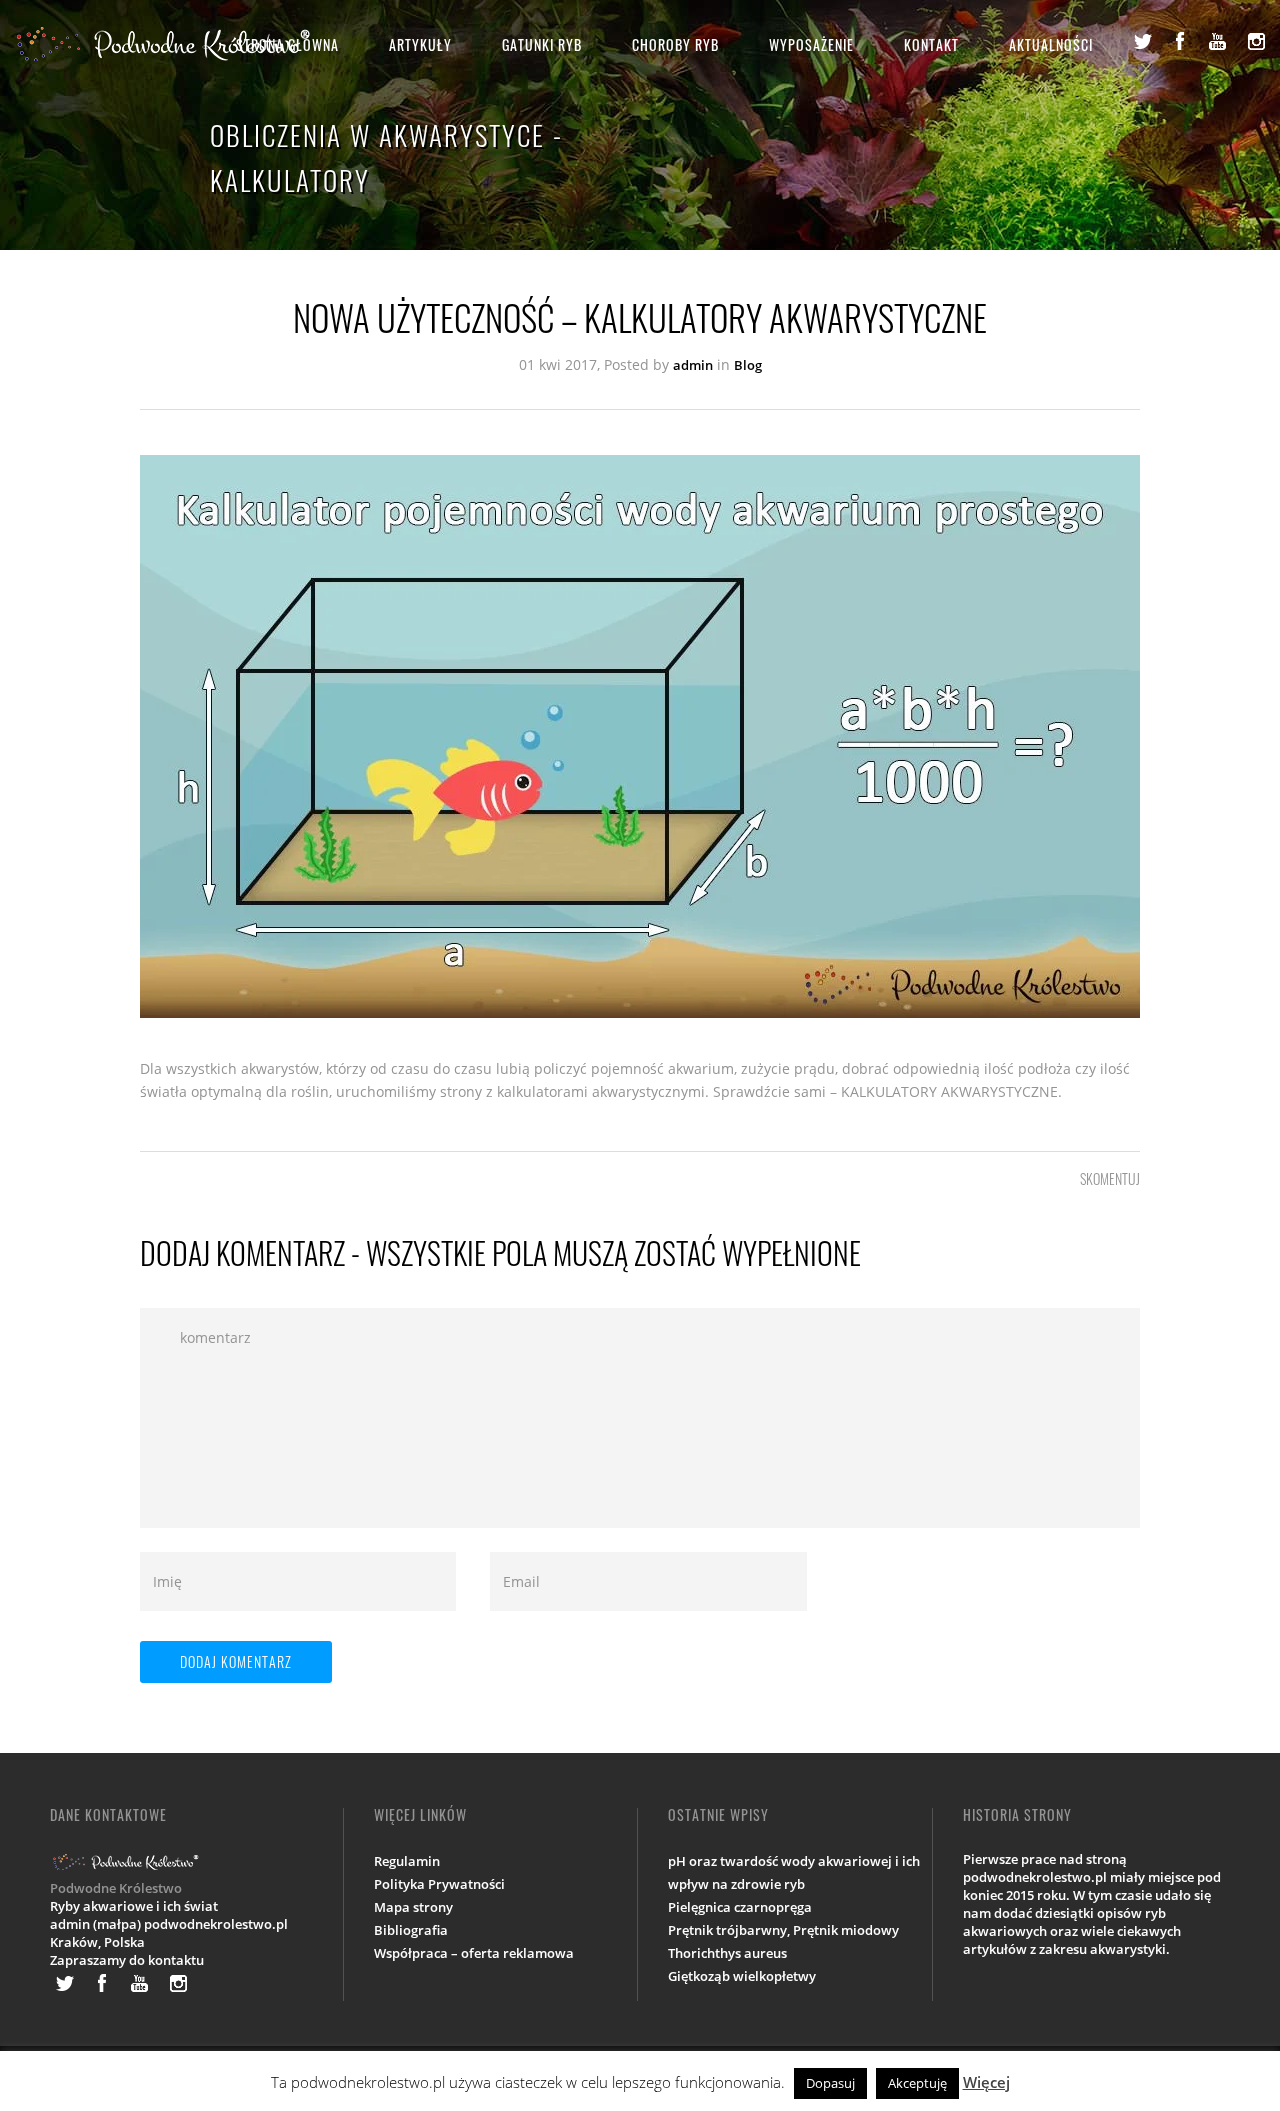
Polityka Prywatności (439, 1884)
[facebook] (1180, 41)
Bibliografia (411, 1930)
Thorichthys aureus (727, 1953)
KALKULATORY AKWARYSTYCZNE (949, 1091)
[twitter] (1142, 41)
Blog (748, 365)
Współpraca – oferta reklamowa (474, 1953)
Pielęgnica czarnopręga (740, 1907)
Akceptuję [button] (917, 2083)
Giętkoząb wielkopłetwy (742, 1976)
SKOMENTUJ (1110, 1178)
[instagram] (1256, 41)
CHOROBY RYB (675, 44)
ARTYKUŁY (420, 44)
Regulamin (407, 1861)
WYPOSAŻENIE (811, 44)
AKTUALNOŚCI (1051, 44)
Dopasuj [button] (830, 2083)
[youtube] (1218, 41)
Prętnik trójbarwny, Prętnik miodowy (783, 1930)
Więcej (986, 2082)
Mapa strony (413, 1907)
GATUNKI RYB (542, 44)
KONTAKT (931, 44)
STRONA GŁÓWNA (287, 44)
